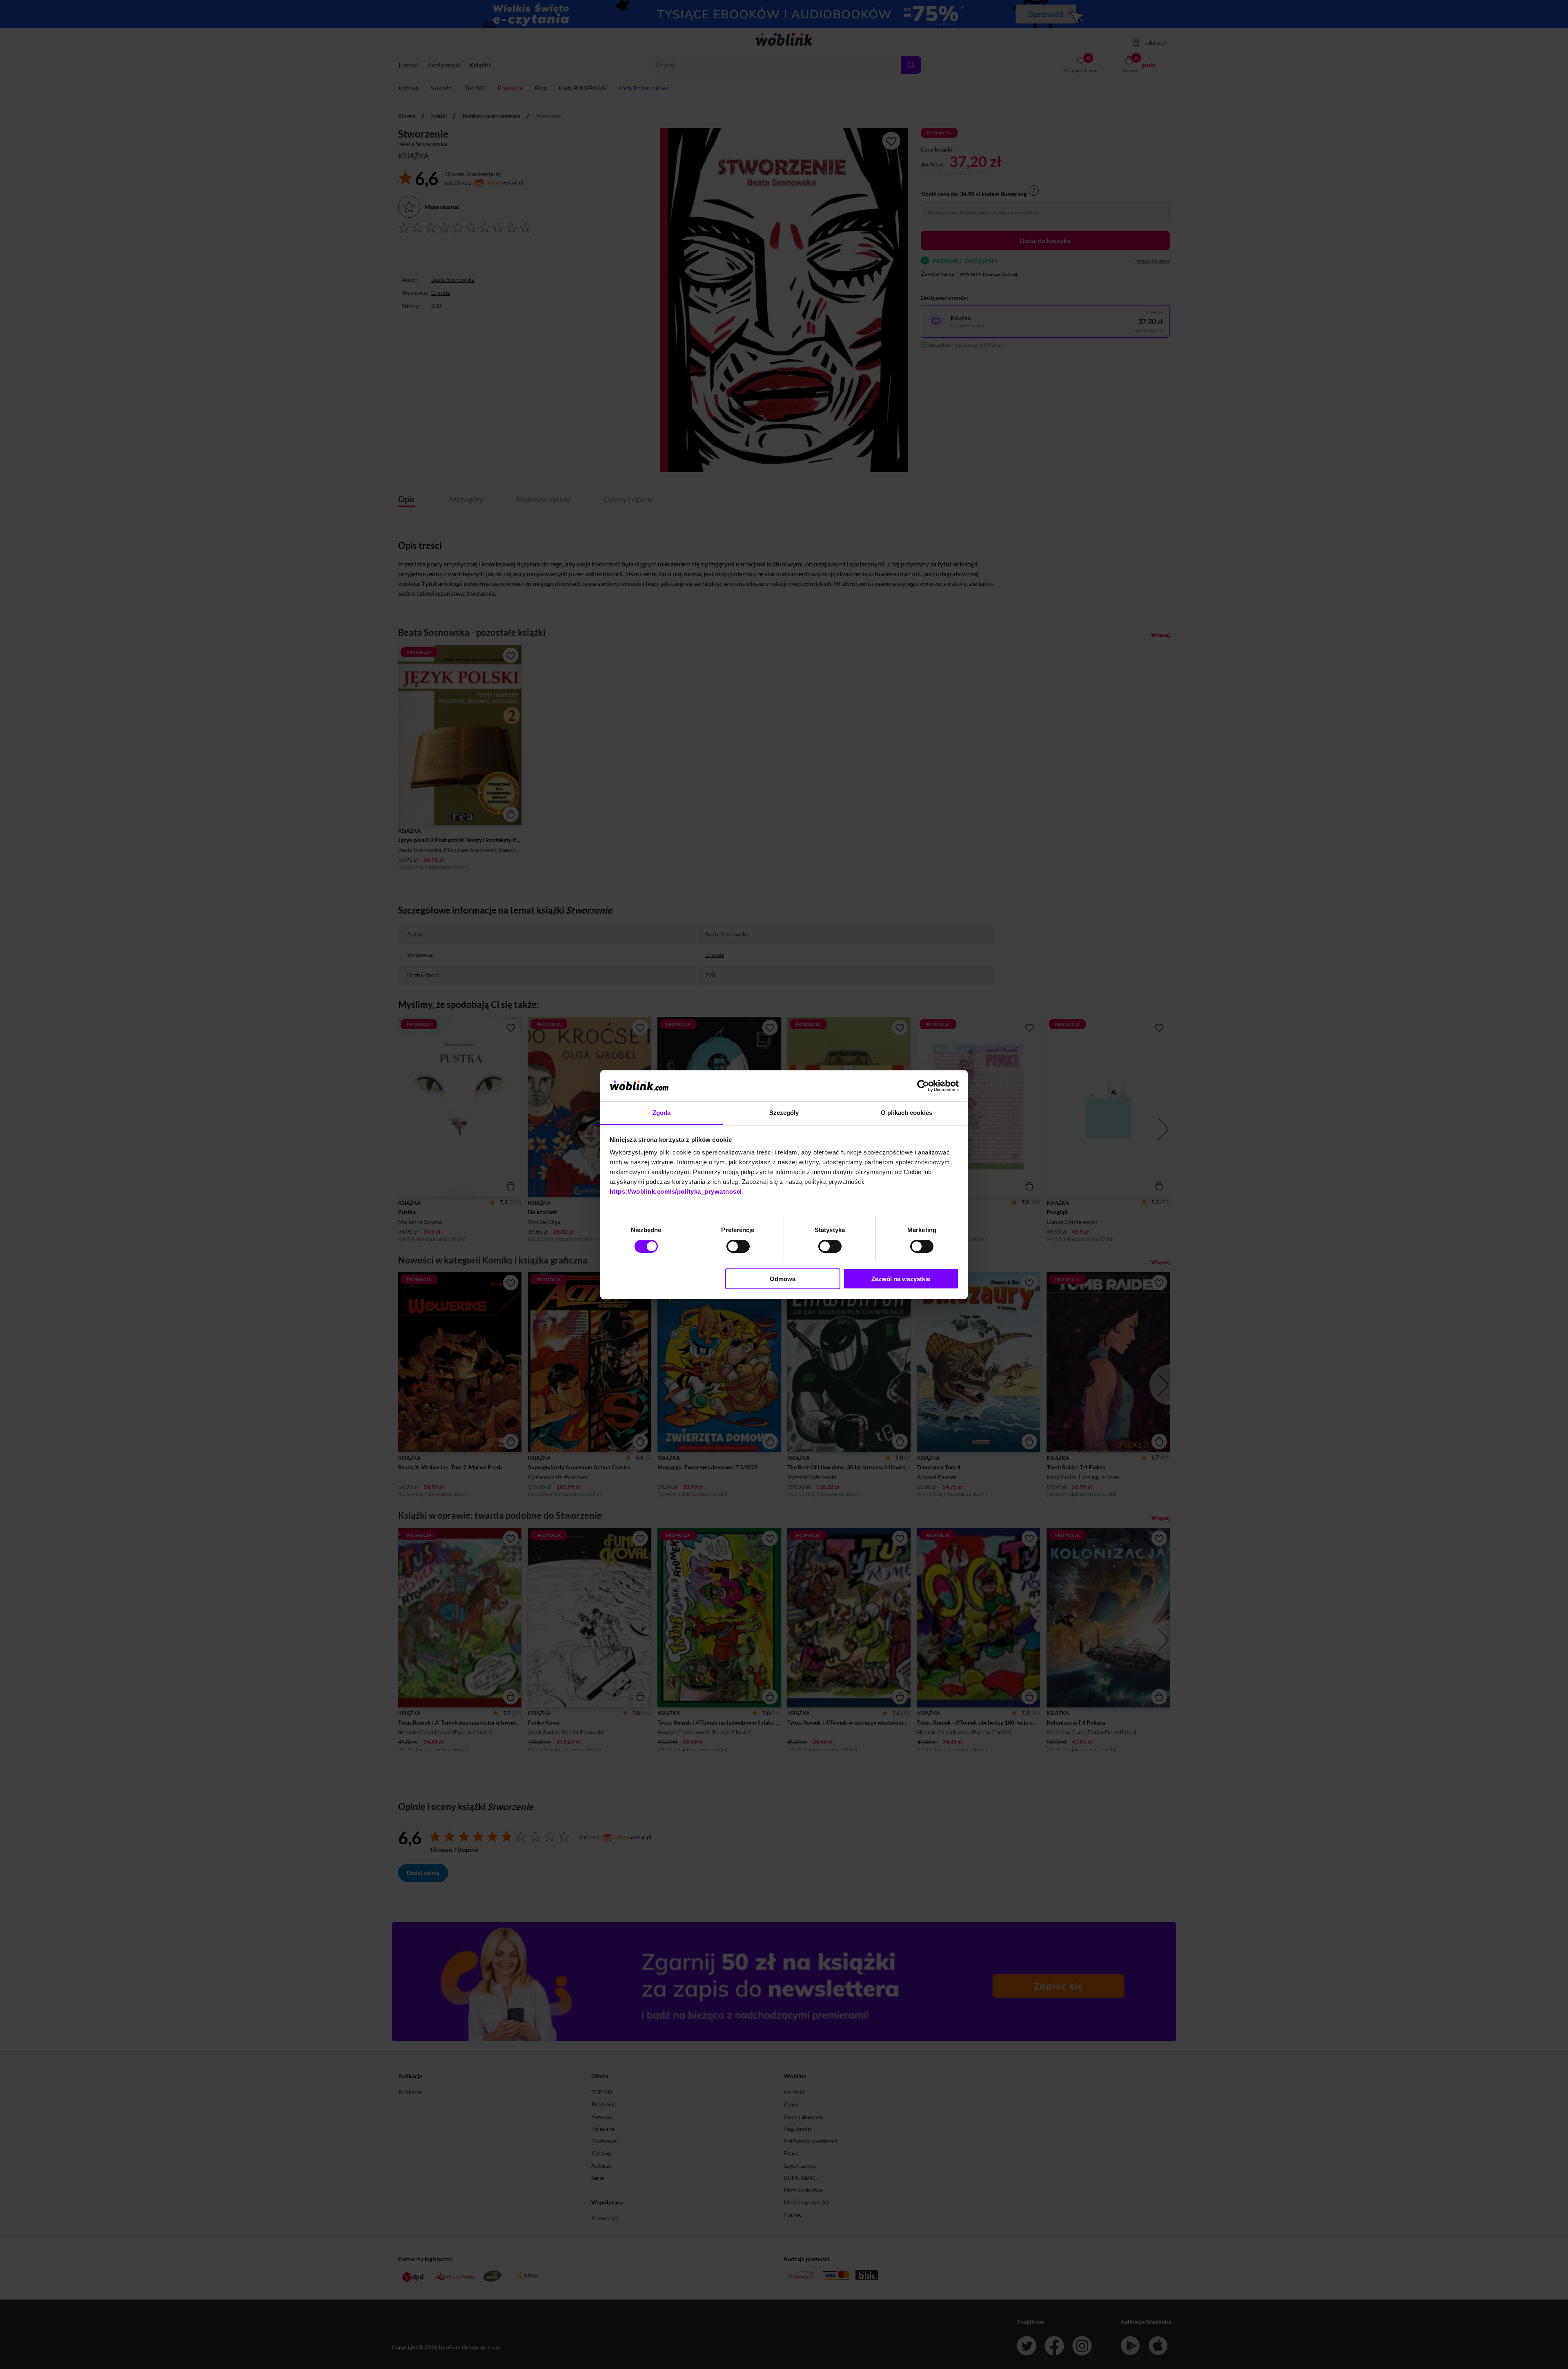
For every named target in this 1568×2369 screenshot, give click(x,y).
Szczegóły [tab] (784, 1113)
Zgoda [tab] (662, 1113)
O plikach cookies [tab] (906, 1113)
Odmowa (783, 1279)
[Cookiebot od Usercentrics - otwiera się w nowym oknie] (923, 1086)
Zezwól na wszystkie (901, 1279)
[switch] (738, 1246)
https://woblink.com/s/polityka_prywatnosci (676, 1191)
